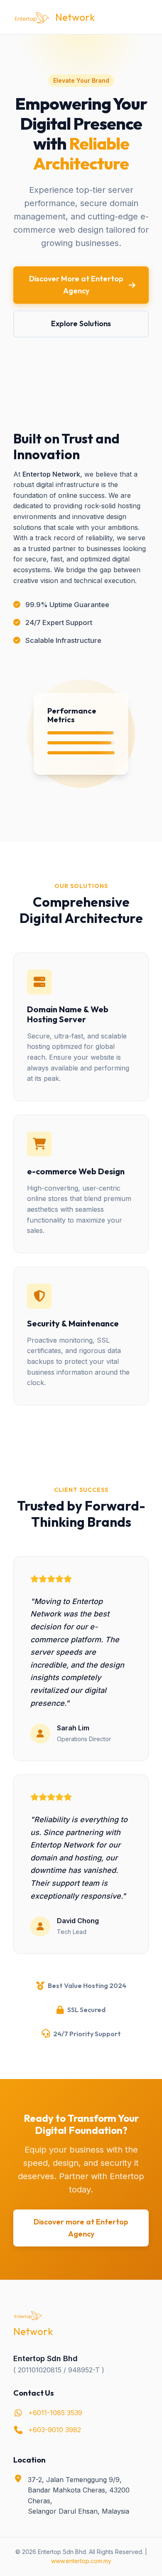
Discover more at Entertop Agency (81, 2228)
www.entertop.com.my (81, 2561)
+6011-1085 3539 (55, 2413)
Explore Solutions (81, 324)
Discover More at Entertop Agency (76, 285)
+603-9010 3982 (55, 2430)
